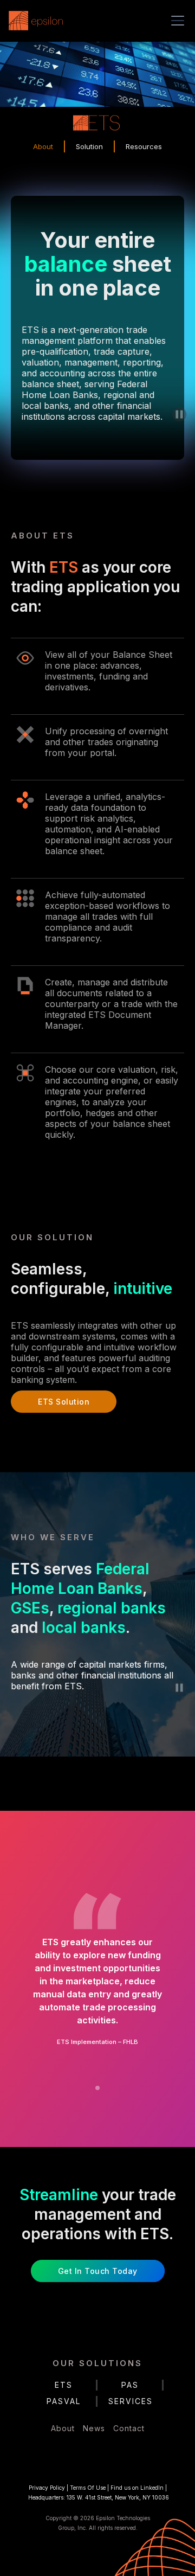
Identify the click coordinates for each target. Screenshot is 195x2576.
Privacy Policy (47, 2488)
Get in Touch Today (98, 2271)
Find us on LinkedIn (137, 2488)
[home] (38, 21)
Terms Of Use (88, 2488)
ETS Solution (64, 1402)
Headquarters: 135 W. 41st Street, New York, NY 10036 (99, 2497)
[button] (175, 21)
